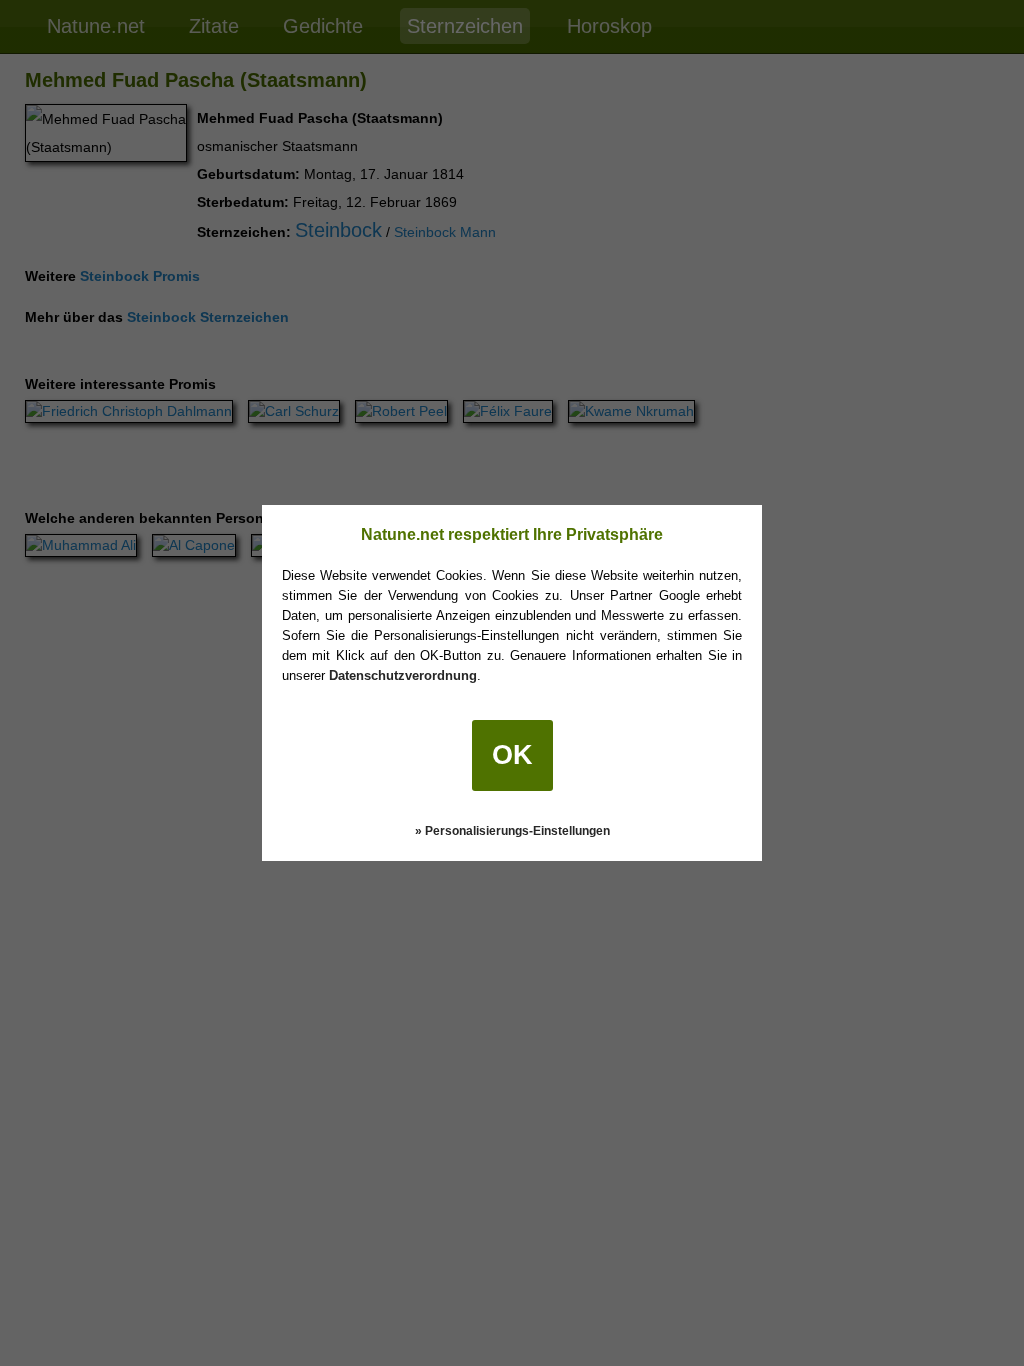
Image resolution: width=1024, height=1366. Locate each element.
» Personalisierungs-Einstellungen (512, 831)
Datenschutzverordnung (403, 675)
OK (512, 755)
